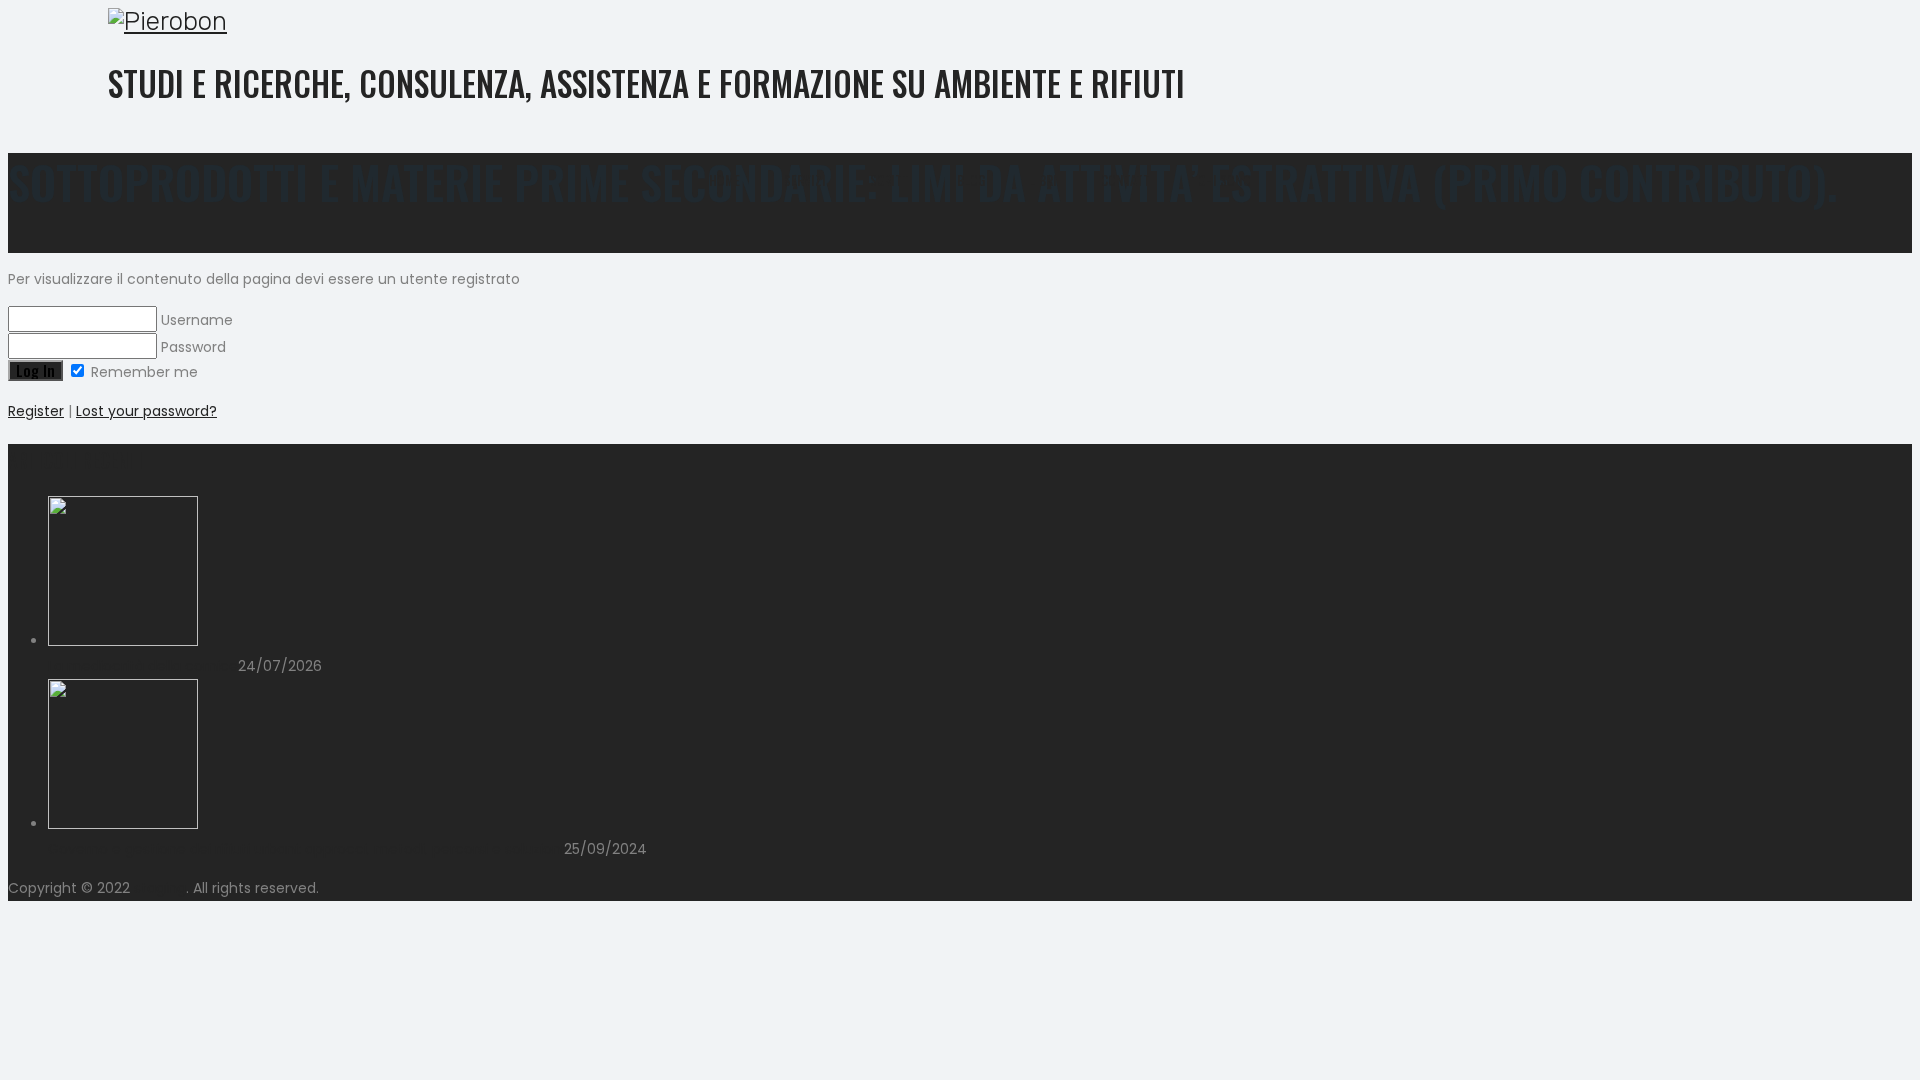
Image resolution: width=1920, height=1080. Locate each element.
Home (724, 180)
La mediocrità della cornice (143, 666)
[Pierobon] (945, 21)
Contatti (1127, 180)
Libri (1043, 180)
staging (160, 888)
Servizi (805, 180)
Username (195, 320)
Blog (971, 180)
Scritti (891, 180)
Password (191, 347)
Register (36, 411)
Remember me (142, 372)
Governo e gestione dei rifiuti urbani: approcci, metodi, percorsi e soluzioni (306, 849)
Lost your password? (146, 411)
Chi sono (1224, 180)
